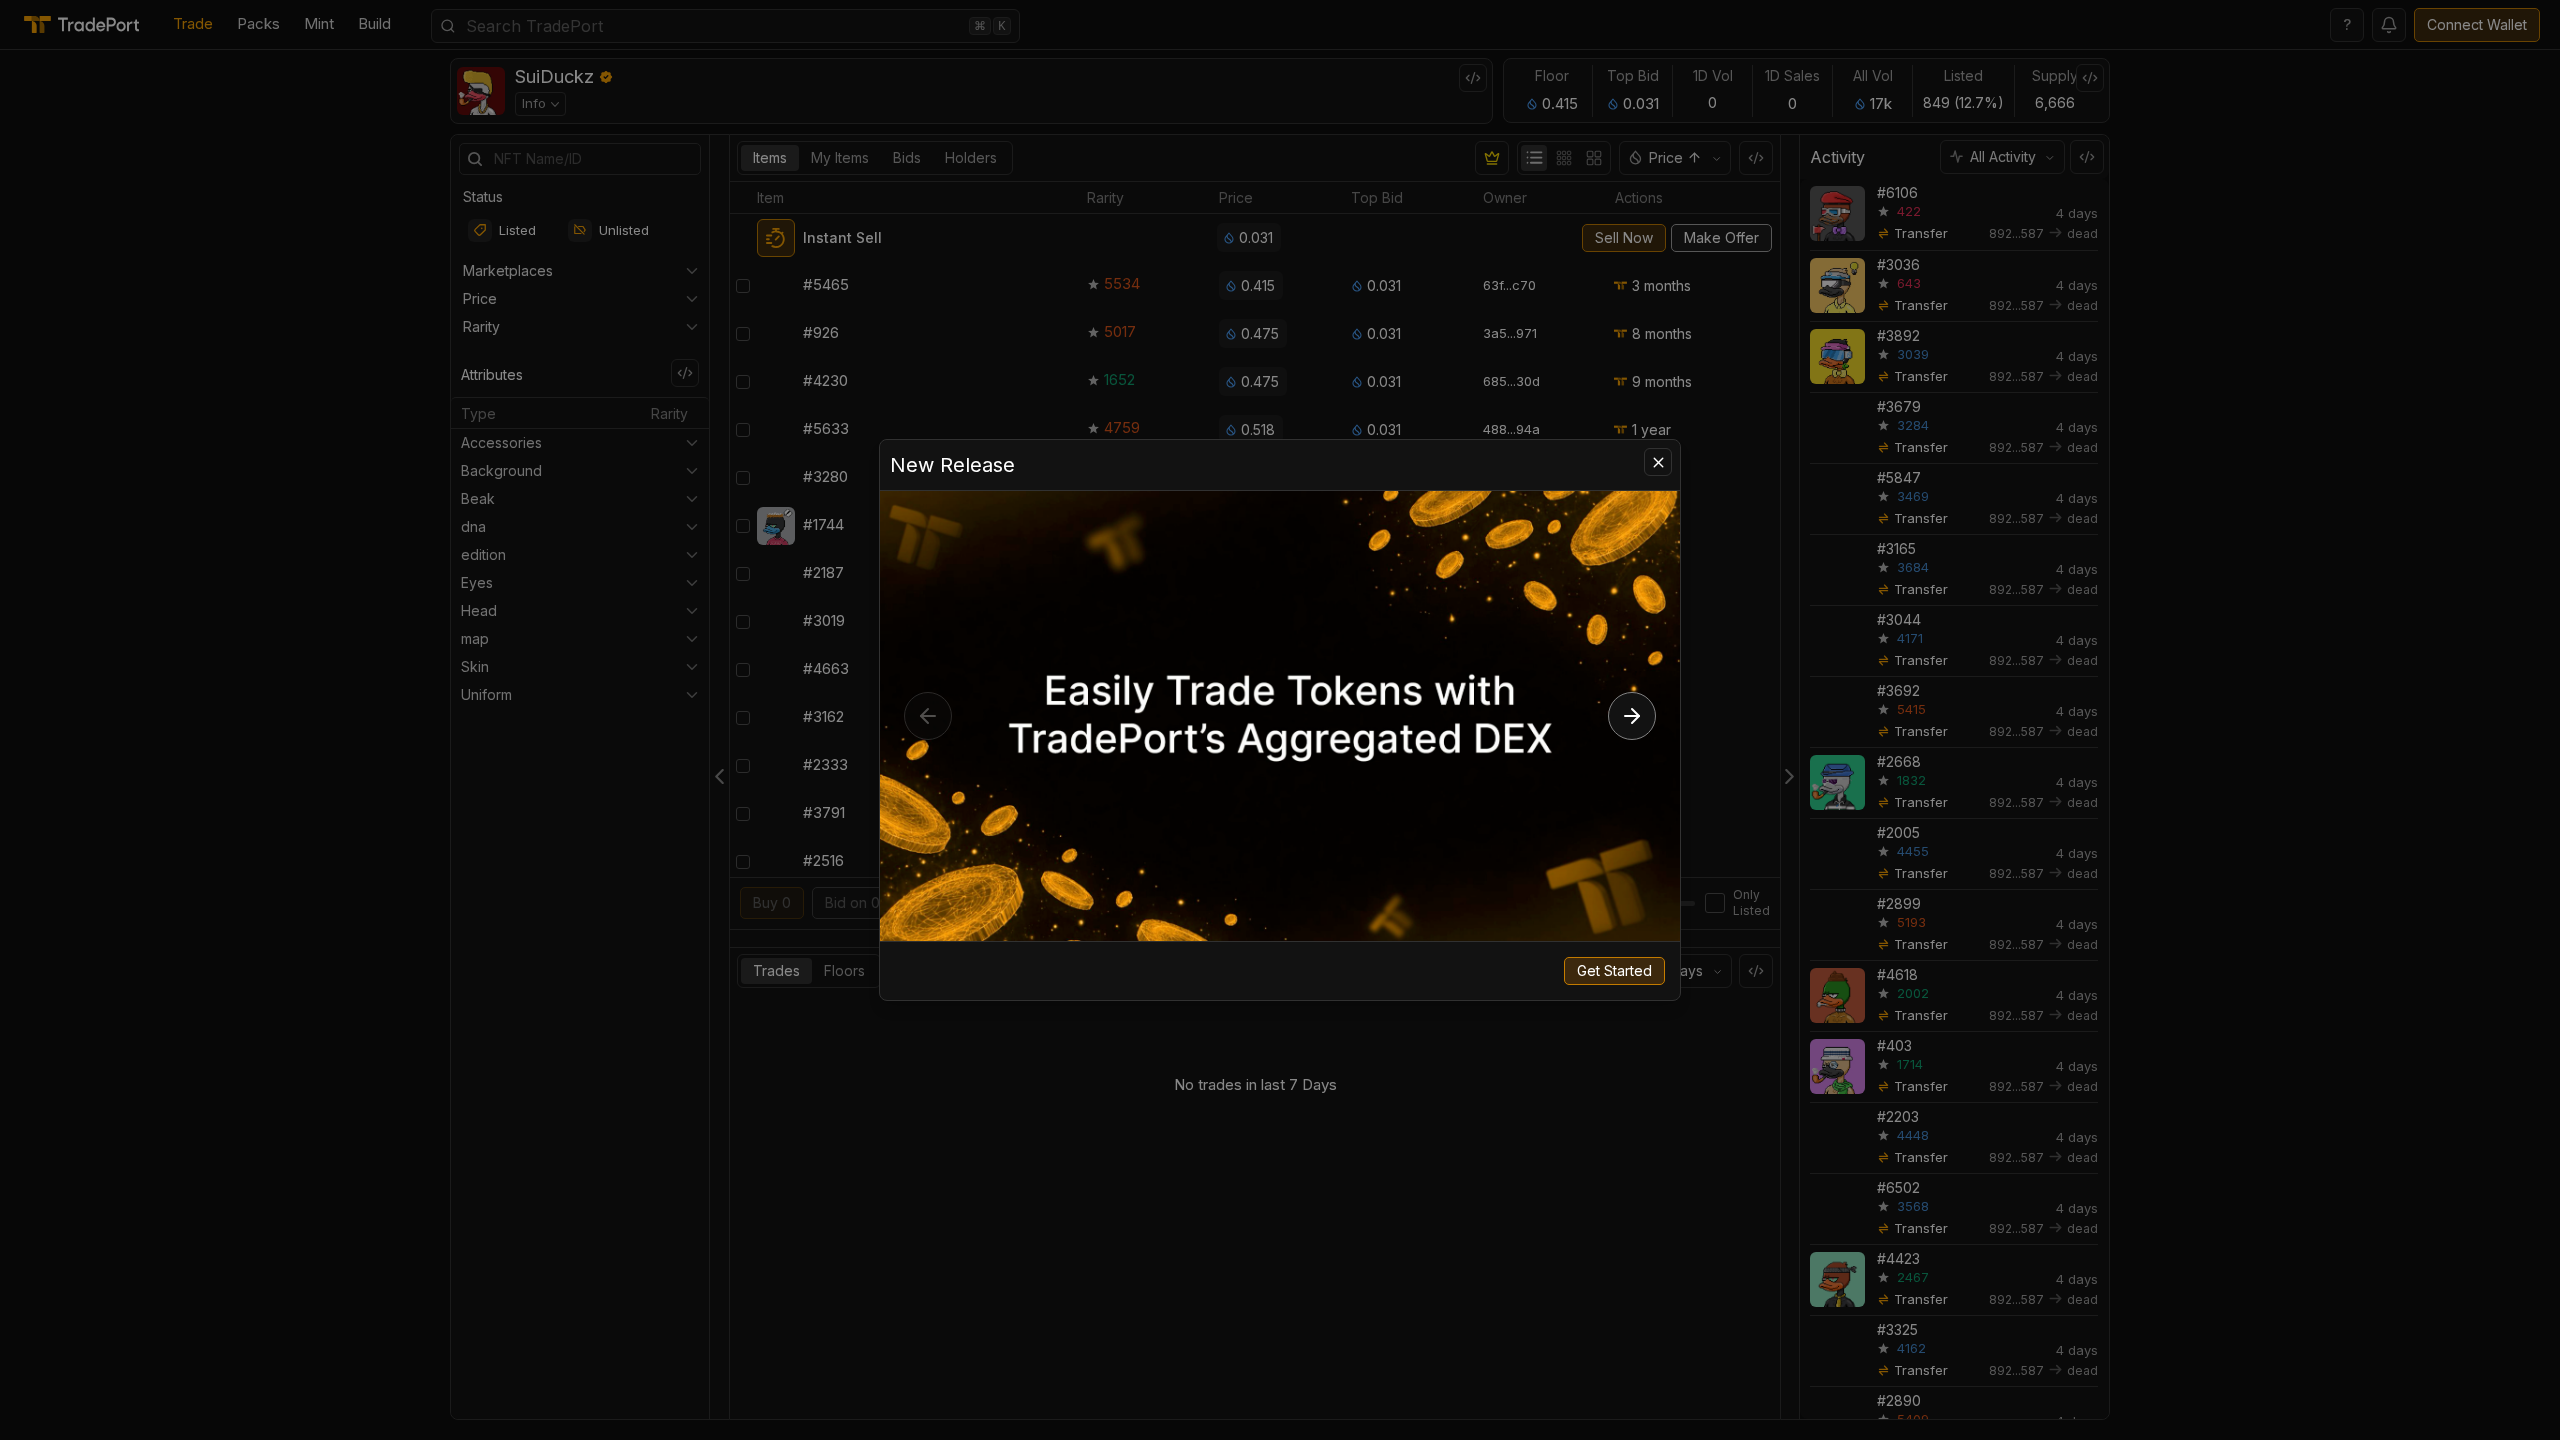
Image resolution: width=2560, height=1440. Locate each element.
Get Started (1614, 970)
